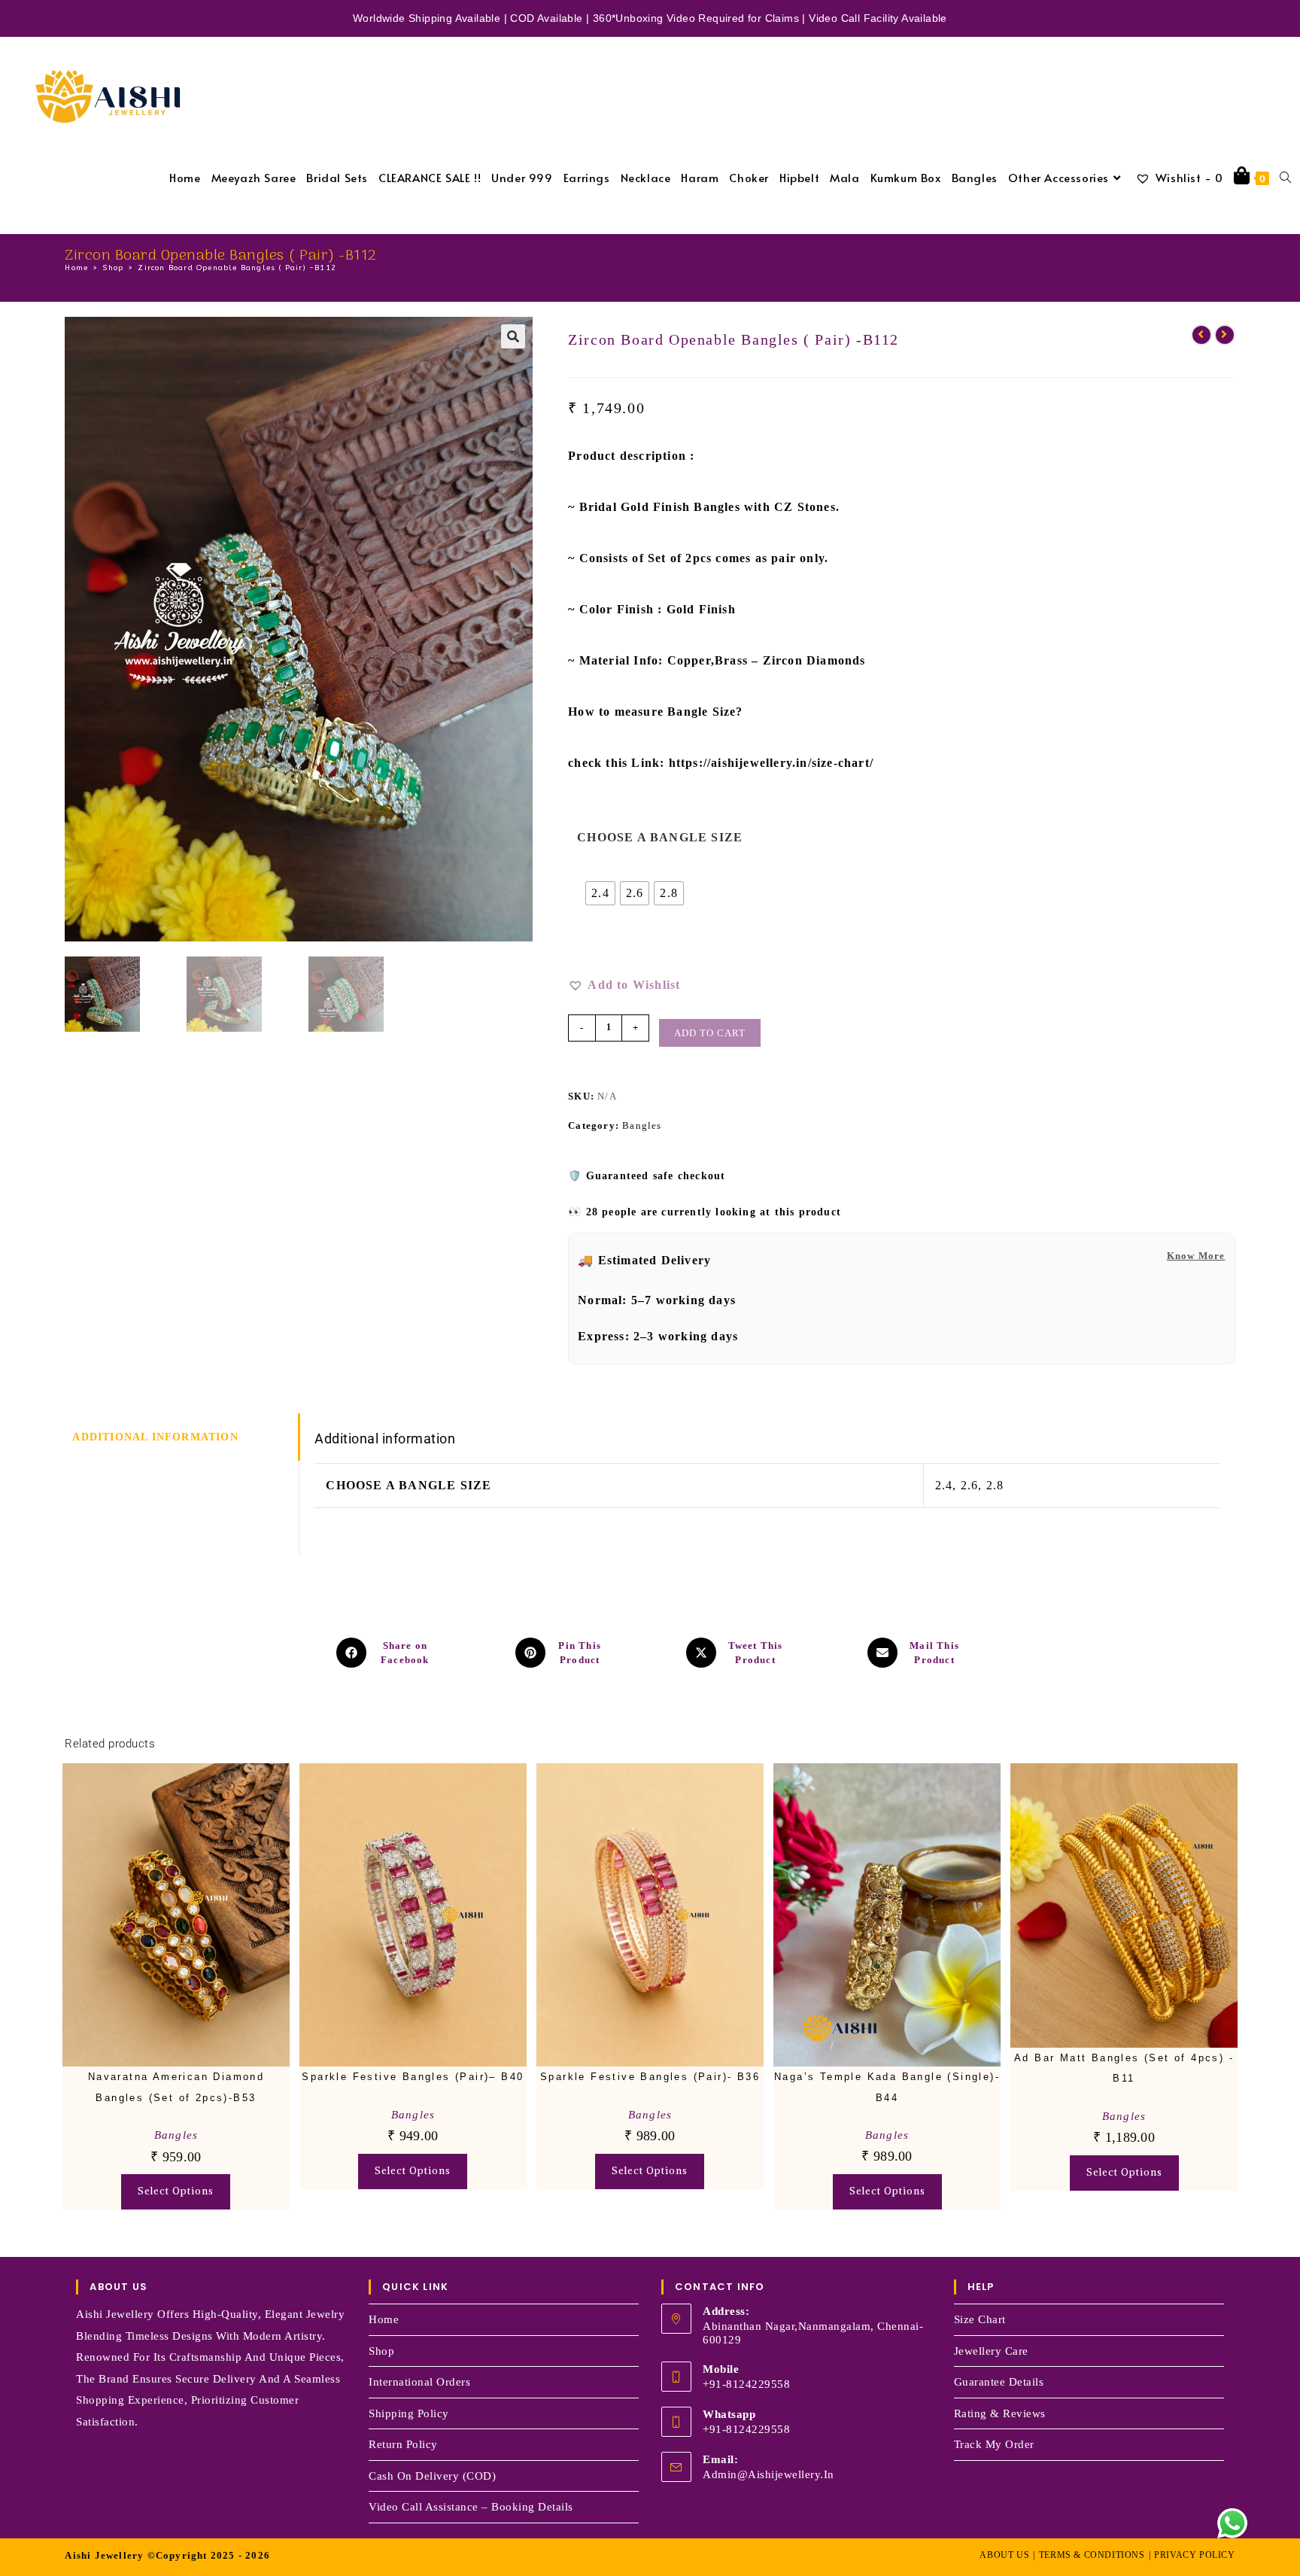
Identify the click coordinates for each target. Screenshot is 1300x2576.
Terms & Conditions (1092, 2555)
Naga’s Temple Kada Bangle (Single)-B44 (887, 2087)
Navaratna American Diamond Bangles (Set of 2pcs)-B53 (176, 2087)
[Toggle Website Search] (1285, 177)
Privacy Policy (1194, 2555)
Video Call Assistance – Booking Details (471, 2507)
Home (384, 2319)
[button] (513, 336)
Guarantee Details (999, 2382)
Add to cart (710, 1033)
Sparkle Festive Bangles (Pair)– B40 (413, 2077)
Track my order (994, 2444)
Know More (1196, 1256)
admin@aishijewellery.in (768, 2474)
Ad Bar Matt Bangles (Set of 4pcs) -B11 (1124, 2068)
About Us (1004, 2555)
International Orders (419, 2382)
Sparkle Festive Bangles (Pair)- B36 (650, 2077)
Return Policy (403, 2444)
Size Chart (980, 2319)
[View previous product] (1201, 335)
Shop (381, 2351)
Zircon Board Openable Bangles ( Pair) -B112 (237, 268)
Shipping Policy (409, 2413)
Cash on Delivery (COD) (432, 2476)
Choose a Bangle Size (660, 837)
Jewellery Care (991, 2351)
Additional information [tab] (155, 1437)
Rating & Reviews (1000, 2413)
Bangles (642, 1125)
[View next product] (1225, 335)
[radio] (600, 893)
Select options (176, 2191)
